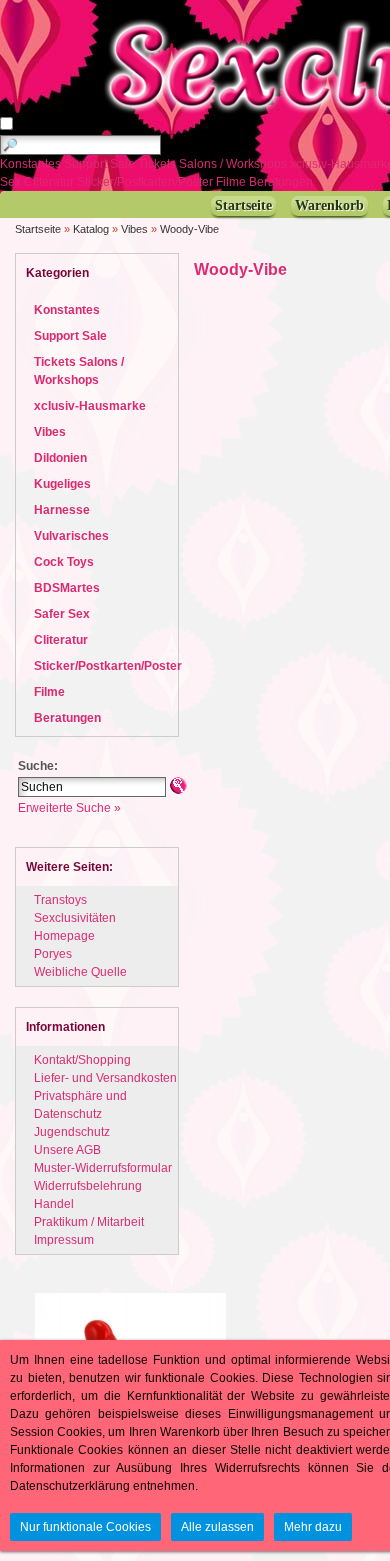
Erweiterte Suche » (69, 808)
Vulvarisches (71, 536)
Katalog (91, 229)
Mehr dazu (313, 1527)
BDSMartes (67, 588)
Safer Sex (62, 614)
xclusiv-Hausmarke (90, 406)
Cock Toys (64, 562)
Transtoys (60, 900)
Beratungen (282, 182)
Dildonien (60, 458)
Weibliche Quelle (80, 972)
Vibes (134, 229)
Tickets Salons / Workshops (214, 164)
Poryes (53, 954)
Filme (232, 182)
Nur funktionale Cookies (85, 1527)
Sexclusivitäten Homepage (75, 927)
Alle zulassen (217, 1527)
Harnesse (62, 510)
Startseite (38, 229)
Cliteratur (50, 182)
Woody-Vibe (189, 229)
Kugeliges (62, 484)
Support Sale (101, 164)
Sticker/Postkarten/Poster (146, 182)
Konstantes (32, 164)
